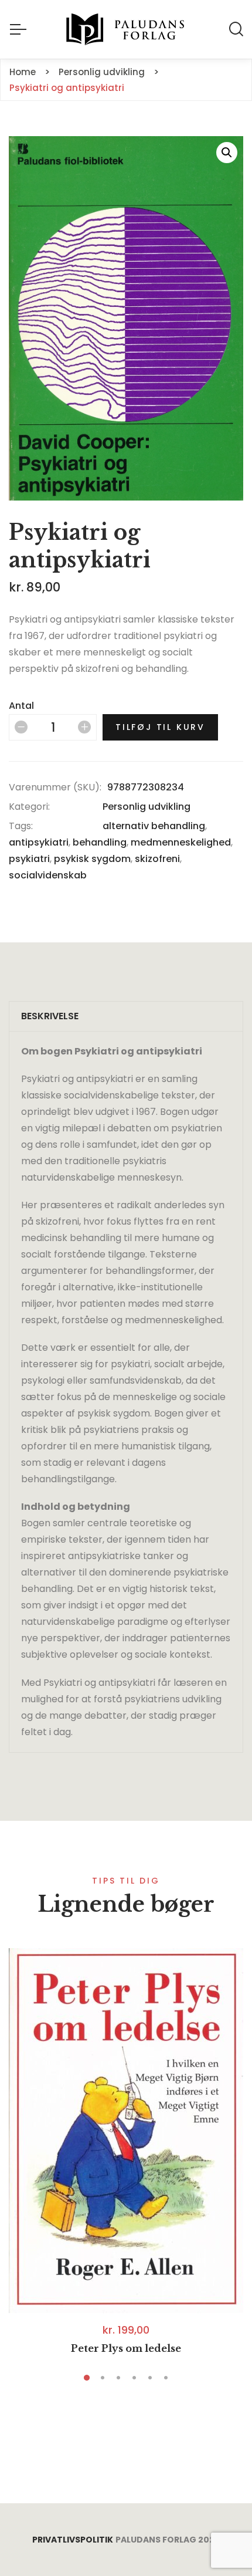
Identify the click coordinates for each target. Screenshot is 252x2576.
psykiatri (29, 859)
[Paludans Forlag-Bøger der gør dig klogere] (126, 29)
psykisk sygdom (92, 859)
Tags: (21, 826)
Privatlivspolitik (73, 2540)
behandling (100, 842)
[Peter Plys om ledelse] (126, 2131)
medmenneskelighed (181, 842)
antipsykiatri (39, 842)
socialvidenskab (48, 875)
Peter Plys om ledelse (126, 2348)
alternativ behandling (154, 826)
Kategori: (29, 807)
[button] (227, 153)
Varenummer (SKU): (55, 787)
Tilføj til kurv (160, 727)
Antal (21, 706)
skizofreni (157, 859)
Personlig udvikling (147, 807)
